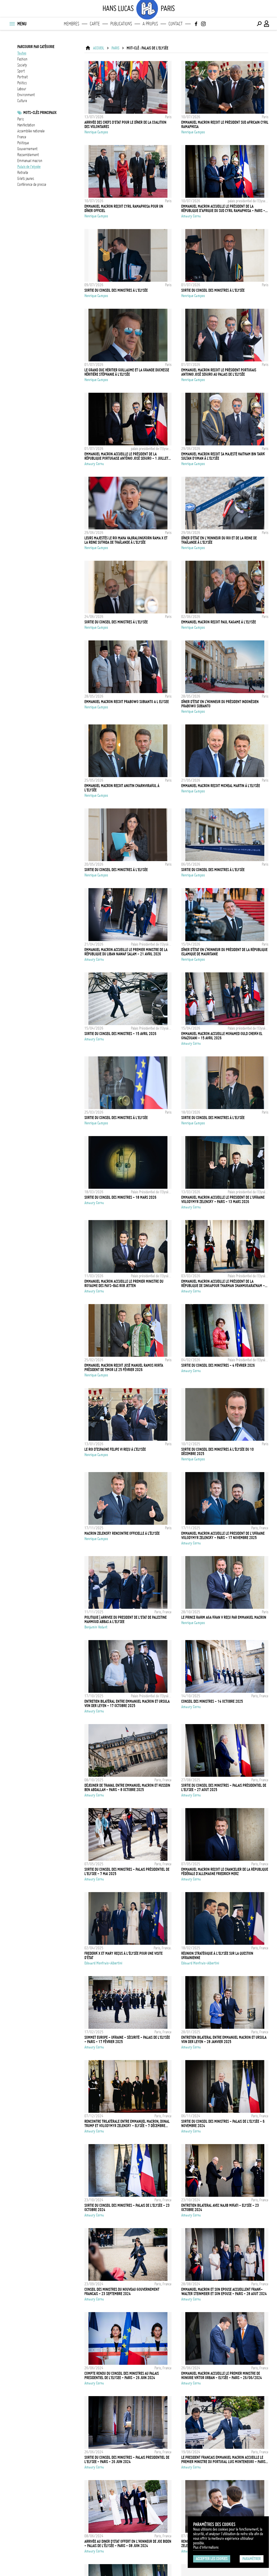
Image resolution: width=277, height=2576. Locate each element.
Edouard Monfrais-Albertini (103, 1963)
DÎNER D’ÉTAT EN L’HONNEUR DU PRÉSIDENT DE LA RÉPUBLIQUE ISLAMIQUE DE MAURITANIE (224, 952)
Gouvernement (27, 149)
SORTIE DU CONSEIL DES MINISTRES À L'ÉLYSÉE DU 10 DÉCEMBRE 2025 (217, 1452)
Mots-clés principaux (40, 113)
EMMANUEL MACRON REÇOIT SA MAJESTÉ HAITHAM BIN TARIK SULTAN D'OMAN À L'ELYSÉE (223, 456)
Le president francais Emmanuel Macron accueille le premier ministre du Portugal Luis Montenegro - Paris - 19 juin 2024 (225, 2460)
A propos (150, 24)
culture (22, 101)
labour (22, 89)
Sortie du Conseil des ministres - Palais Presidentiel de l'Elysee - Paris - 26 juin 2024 (127, 2460)
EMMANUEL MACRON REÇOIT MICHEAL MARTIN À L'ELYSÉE (221, 786)
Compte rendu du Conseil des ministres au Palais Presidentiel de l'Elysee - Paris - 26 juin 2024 (122, 2376)
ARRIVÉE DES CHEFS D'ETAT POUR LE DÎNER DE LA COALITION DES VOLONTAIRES (125, 125)
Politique (23, 143)
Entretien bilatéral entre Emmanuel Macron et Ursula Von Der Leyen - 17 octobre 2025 (127, 1704)
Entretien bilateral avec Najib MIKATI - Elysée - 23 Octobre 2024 (220, 2208)
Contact (176, 24)
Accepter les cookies (212, 2559)
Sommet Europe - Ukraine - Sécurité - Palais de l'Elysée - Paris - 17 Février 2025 (127, 2040)
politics (22, 83)
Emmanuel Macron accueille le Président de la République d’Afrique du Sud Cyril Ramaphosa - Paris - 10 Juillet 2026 (223, 209)
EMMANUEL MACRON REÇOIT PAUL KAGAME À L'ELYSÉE (219, 622)
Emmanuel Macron (30, 161)
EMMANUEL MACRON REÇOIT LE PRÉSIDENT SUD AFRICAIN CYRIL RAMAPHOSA (225, 125)
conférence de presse (32, 184)
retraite (23, 173)
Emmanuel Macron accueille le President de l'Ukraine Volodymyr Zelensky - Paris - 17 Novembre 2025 (223, 1536)
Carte (95, 24)
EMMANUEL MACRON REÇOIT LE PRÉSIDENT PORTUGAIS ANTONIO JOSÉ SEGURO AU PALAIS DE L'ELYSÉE (219, 372)
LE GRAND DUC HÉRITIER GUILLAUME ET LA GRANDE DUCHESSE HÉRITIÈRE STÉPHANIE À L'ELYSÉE (127, 372)
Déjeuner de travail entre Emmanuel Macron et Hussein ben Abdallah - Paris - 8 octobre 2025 (127, 1788)
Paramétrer (252, 2559)
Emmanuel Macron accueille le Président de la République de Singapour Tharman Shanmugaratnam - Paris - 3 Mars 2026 (223, 1284)
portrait (22, 77)
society (22, 65)
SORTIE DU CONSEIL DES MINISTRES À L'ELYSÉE (116, 290)
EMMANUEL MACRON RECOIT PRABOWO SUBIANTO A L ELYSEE (127, 702)
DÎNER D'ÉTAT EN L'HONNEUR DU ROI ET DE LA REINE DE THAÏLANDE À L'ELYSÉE (219, 540)
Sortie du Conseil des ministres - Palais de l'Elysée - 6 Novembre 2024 (223, 2124)
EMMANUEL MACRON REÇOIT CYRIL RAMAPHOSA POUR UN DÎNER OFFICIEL (124, 209)
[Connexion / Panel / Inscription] (267, 24)
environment (26, 95)
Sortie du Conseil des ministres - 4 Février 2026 (218, 1365)
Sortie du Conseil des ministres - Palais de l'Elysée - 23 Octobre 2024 (127, 2208)
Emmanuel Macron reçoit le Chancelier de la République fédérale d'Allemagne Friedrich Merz (225, 1872)
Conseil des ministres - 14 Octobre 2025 (212, 1701)
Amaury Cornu (191, 216)
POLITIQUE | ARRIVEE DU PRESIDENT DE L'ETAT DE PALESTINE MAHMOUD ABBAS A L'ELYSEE (126, 1620)
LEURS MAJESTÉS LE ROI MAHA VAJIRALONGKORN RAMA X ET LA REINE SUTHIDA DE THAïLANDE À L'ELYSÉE (126, 540)
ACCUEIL (99, 48)
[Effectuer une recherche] (259, 24)
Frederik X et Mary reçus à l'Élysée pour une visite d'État (123, 1956)
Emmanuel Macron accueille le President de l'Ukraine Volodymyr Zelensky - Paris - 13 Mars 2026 (223, 1200)
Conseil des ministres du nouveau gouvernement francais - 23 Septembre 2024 (122, 2292)
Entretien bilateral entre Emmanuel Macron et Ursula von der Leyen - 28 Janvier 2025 (224, 2040)
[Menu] (12, 24)
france (22, 137)
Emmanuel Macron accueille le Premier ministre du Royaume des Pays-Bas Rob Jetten (124, 1284)
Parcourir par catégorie (36, 47)
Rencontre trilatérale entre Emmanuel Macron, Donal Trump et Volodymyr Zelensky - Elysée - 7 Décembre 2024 (127, 2124)
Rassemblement (28, 155)
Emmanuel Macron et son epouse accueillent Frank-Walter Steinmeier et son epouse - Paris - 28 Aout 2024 (224, 2292)
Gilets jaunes (26, 179)
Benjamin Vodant (96, 1627)
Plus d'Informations (206, 2547)
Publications (121, 24)
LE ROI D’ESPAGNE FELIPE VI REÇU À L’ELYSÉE (115, 1449)
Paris (21, 119)
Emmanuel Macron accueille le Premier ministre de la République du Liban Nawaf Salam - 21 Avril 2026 (126, 952)
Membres (72, 24)
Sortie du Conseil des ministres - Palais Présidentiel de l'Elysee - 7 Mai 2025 (127, 1872)
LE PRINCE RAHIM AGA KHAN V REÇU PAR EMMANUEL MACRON (224, 1617)
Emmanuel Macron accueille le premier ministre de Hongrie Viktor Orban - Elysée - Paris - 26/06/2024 (222, 2376)
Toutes (22, 53)
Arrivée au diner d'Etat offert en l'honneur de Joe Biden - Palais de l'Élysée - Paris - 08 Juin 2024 (128, 2544)
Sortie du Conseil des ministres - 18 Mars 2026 (120, 1197)
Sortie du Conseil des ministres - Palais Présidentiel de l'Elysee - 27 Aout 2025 (224, 1788)
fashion (22, 59)
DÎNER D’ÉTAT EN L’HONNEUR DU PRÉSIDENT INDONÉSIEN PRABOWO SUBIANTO (220, 704)
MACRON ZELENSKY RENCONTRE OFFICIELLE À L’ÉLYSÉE (122, 1533)
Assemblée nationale (31, 131)
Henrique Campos (96, 132)
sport (21, 71)
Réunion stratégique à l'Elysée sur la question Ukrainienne (217, 1956)
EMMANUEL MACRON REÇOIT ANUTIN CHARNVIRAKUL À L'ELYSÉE (122, 788)
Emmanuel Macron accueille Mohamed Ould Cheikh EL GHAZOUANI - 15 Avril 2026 (222, 1036)
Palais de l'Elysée (29, 167)
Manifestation (26, 125)
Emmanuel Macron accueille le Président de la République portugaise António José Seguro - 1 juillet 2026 (126, 456)
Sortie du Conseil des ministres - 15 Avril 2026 (120, 1034)
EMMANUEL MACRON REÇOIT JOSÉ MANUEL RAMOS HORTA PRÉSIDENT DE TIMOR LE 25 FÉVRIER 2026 (124, 1368)
